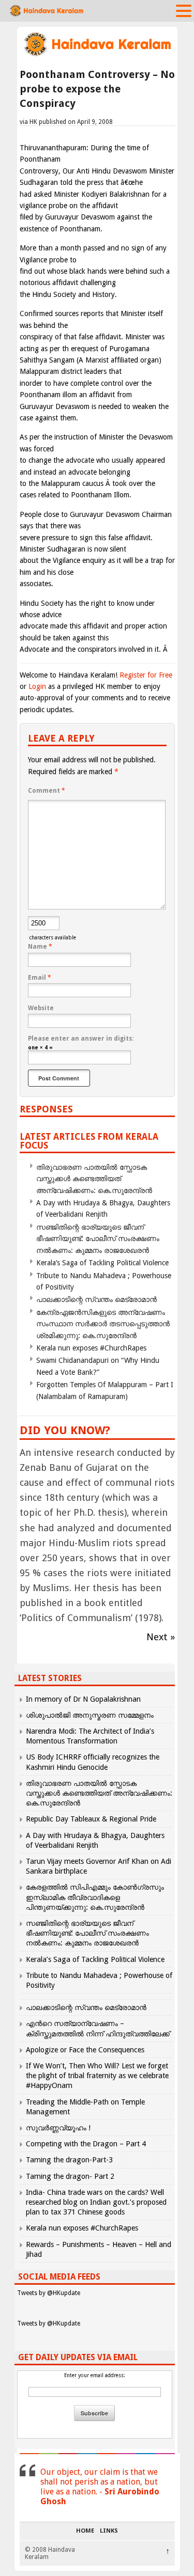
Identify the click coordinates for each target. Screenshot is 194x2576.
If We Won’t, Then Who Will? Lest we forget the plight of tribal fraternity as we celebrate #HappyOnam (97, 2076)
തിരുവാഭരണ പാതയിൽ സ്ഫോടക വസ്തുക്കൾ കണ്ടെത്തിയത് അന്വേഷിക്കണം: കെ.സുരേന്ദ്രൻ (94, 1179)
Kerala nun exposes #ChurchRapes (91, 1348)
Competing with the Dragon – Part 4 (86, 2144)
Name (40, 947)
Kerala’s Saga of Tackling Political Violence (102, 1263)
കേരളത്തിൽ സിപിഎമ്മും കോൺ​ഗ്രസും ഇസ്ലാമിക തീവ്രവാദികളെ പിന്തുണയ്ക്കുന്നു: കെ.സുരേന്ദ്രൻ (95, 1897)
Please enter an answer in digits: (81, 1039)
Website (41, 1008)
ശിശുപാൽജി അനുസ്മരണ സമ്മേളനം (90, 1715)
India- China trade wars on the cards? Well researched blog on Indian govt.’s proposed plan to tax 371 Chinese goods (96, 2202)
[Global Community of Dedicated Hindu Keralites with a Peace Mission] (97, 55)
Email (40, 978)
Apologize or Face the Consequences (85, 2050)
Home (85, 2531)
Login (37, 686)
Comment (47, 791)
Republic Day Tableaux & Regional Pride (91, 1819)
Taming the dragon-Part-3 (69, 2160)
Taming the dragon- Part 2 (70, 2176)
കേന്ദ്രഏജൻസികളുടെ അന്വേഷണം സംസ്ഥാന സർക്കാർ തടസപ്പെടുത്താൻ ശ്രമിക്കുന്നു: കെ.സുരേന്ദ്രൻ (103, 1324)
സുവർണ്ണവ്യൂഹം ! (58, 2128)
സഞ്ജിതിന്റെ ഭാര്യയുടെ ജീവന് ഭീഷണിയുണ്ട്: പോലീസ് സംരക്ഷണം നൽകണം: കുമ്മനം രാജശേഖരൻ (98, 1239)
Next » (161, 1637)
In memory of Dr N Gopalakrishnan (83, 1699)
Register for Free (146, 675)
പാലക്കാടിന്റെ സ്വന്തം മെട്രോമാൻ (96, 1299)
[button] (184, 10)
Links (109, 2531)
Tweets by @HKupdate (49, 2293)
